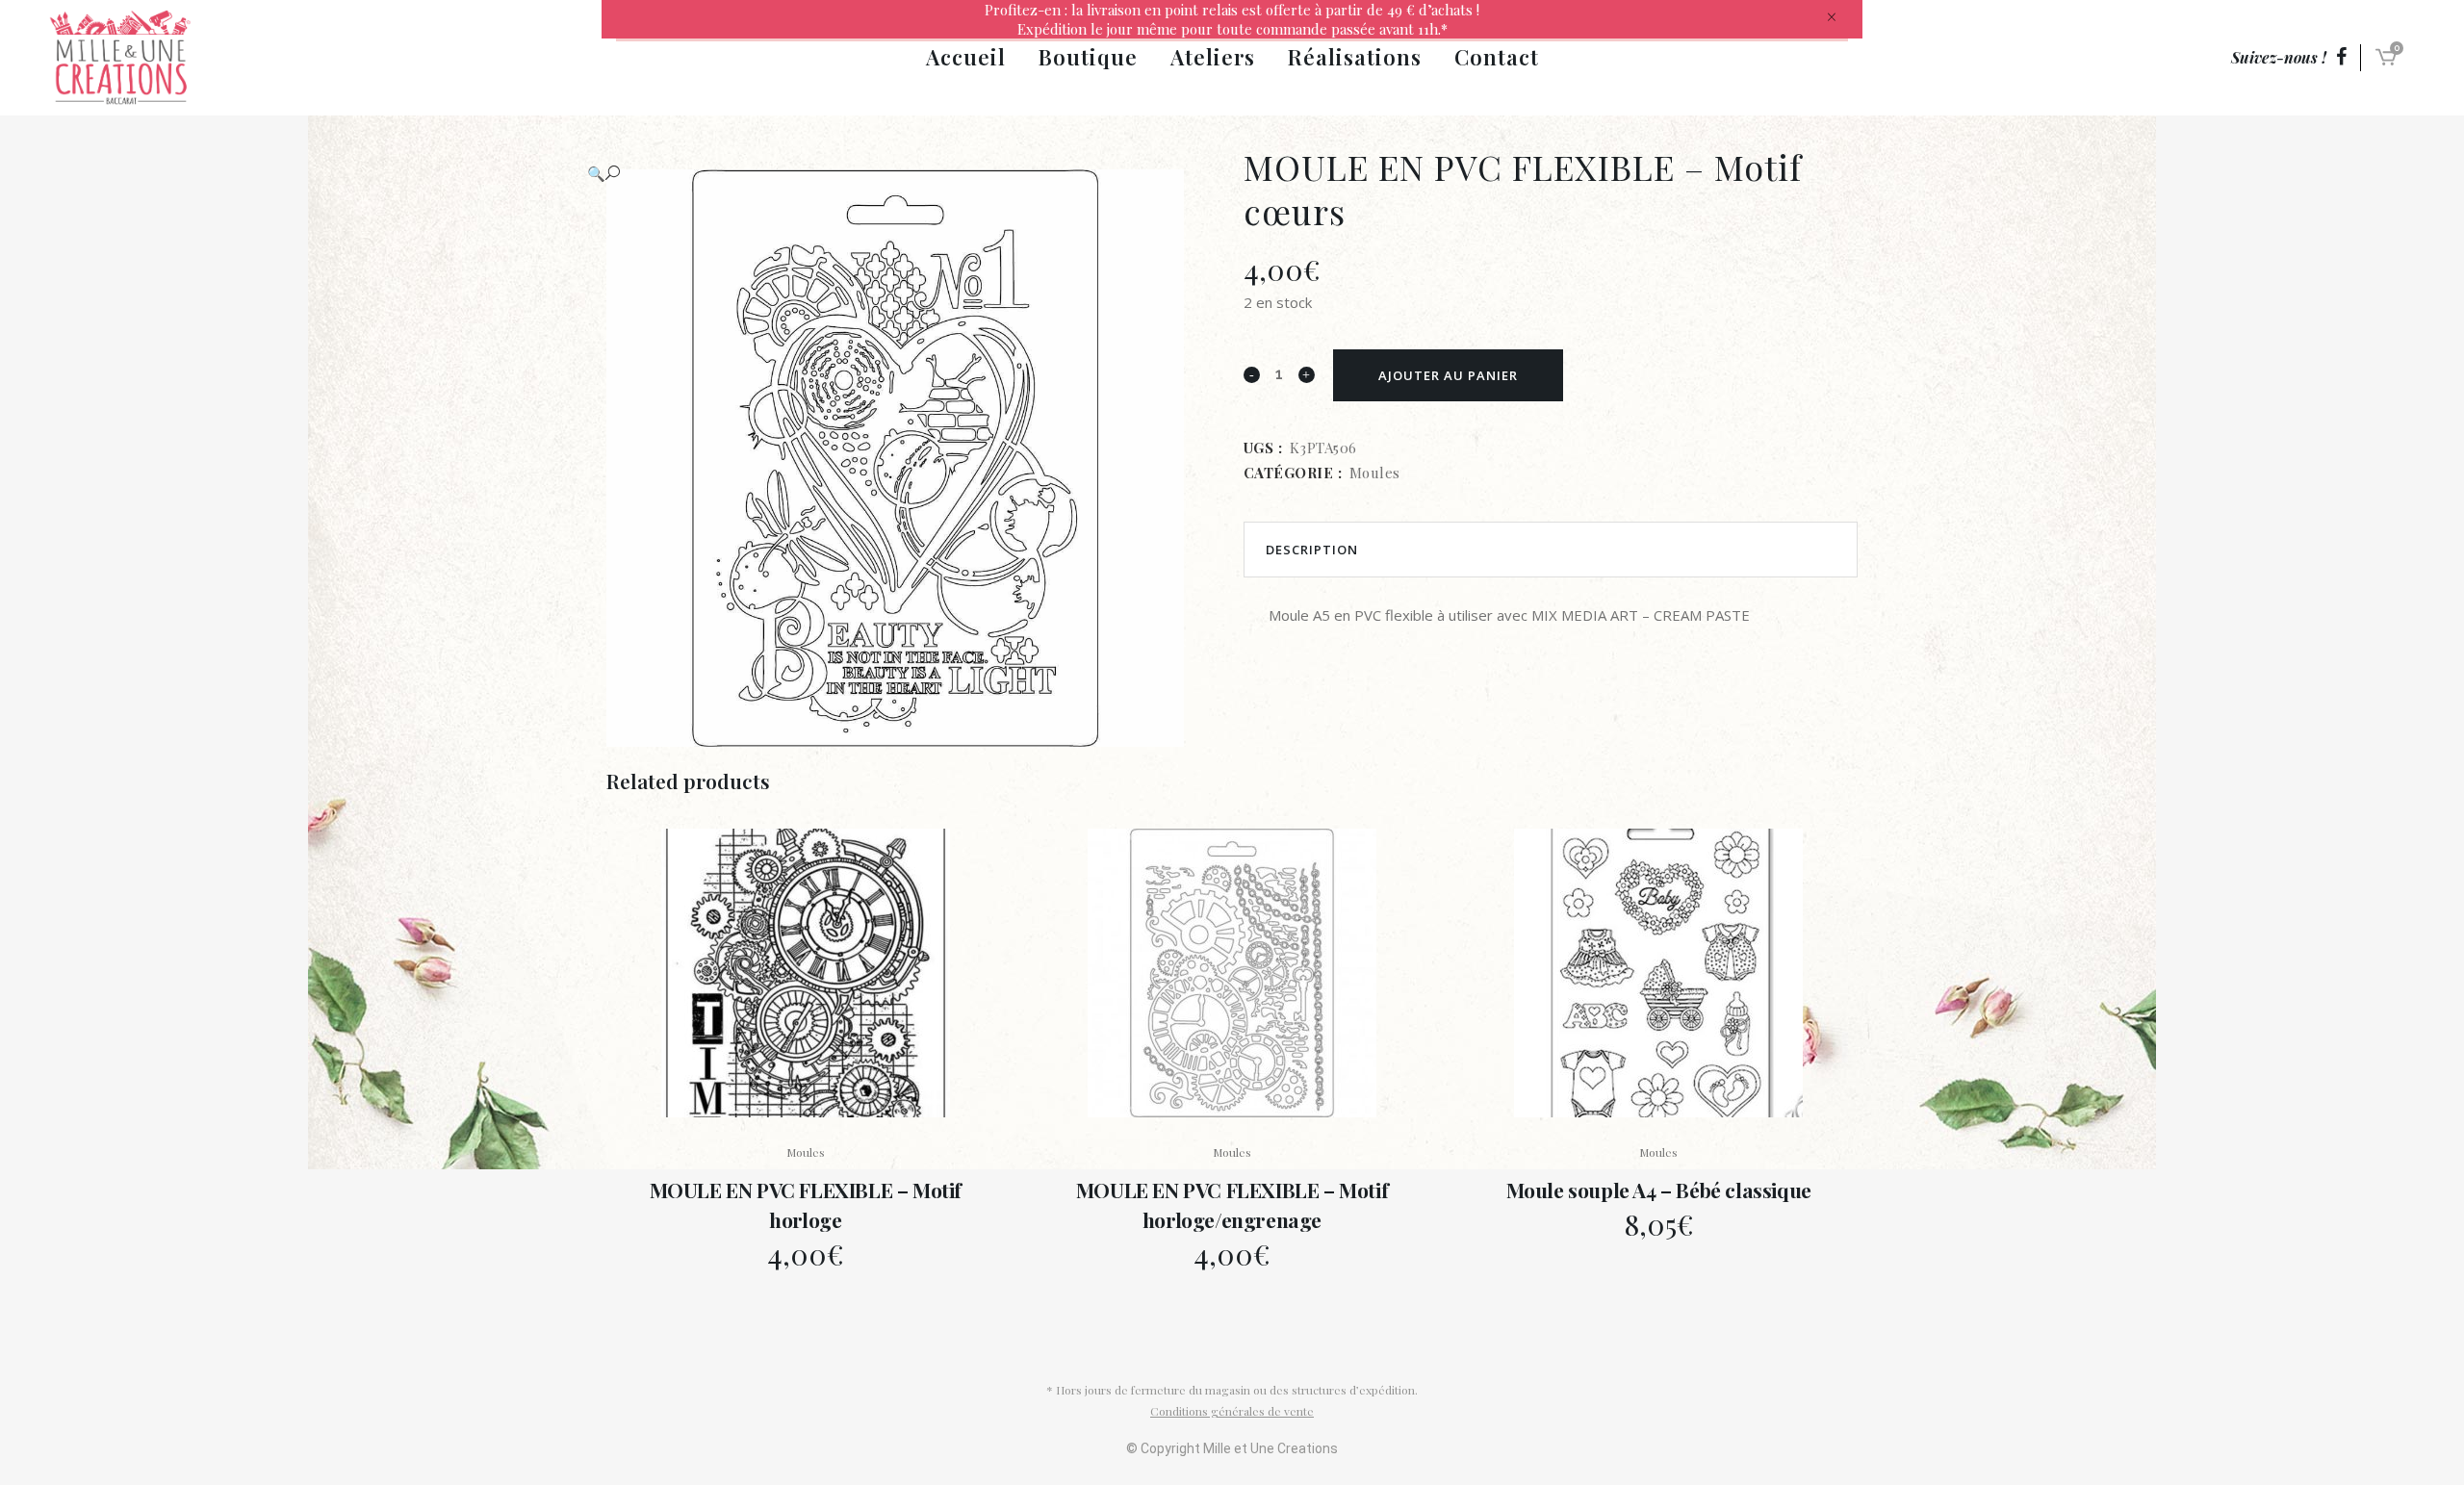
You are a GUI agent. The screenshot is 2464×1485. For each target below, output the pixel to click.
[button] (894, 173)
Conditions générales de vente (1232, 1411)
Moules (1375, 473)
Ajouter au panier (1448, 375)
